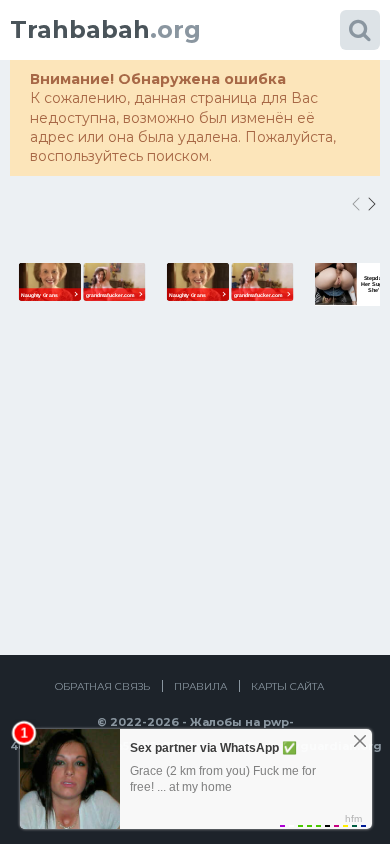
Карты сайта (287, 686)
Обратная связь (102, 686)
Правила (200, 686)
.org (105, 29)
